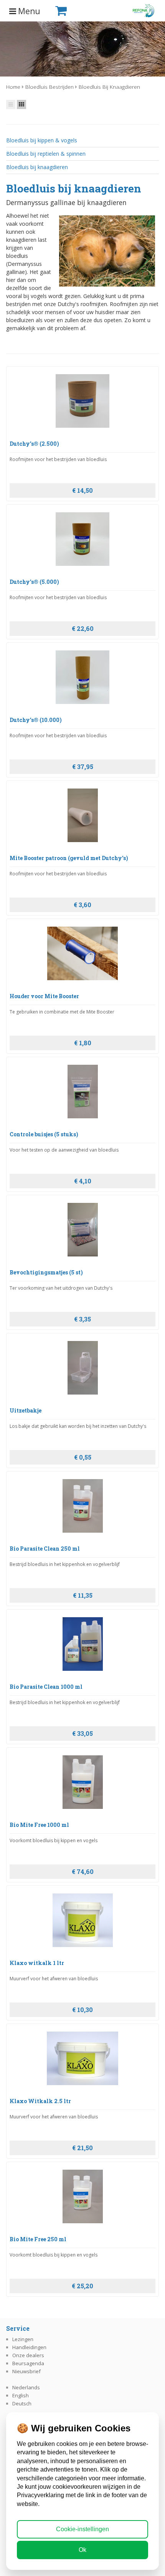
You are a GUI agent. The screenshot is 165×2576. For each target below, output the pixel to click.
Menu (28, 11)
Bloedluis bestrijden (49, 87)
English (21, 2395)
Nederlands (26, 2387)
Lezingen (23, 2339)
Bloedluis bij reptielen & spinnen (46, 154)
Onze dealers (28, 2355)
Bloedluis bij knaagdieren (109, 87)
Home (13, 87)
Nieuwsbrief (26, 2371)
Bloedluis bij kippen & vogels (42, 140)
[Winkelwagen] (74, 11)
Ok (82, 2550)
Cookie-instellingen (82, 2529)
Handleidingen (29, 2347)
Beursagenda (28, 2363)
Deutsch (22, 2403)
